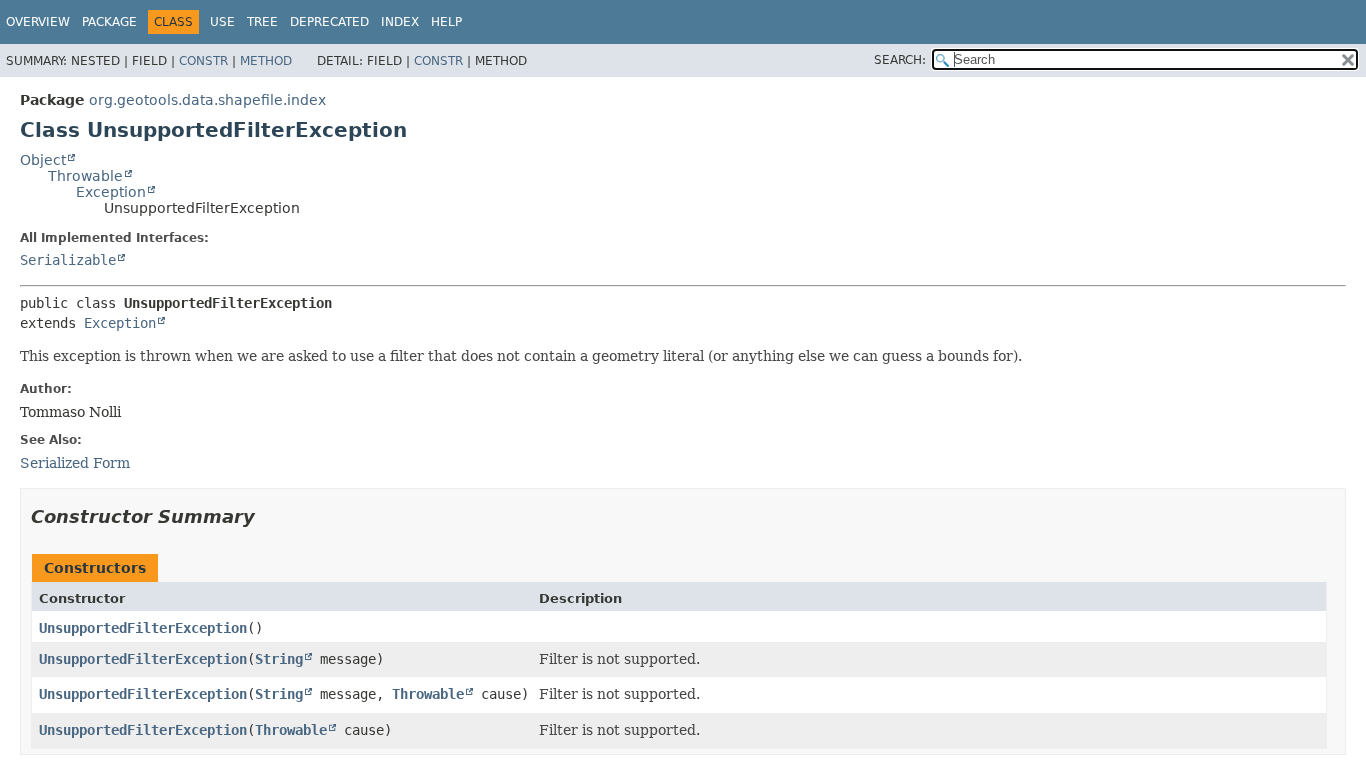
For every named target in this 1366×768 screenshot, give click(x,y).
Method (266, 61)
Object (43, 160)
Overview (38, 22)
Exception (111, 192)
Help (446, 22)
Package (109, 22)
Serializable (68, 260)
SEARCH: (900, 60)
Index (400, 22)
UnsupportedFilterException (143, 628)
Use (222, 22)
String (279, 659)
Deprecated (329, 22)
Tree (262, 22)
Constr (203, 61)
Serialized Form (75, 463)
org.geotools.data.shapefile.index (207, 100)
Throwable (85, 176)
